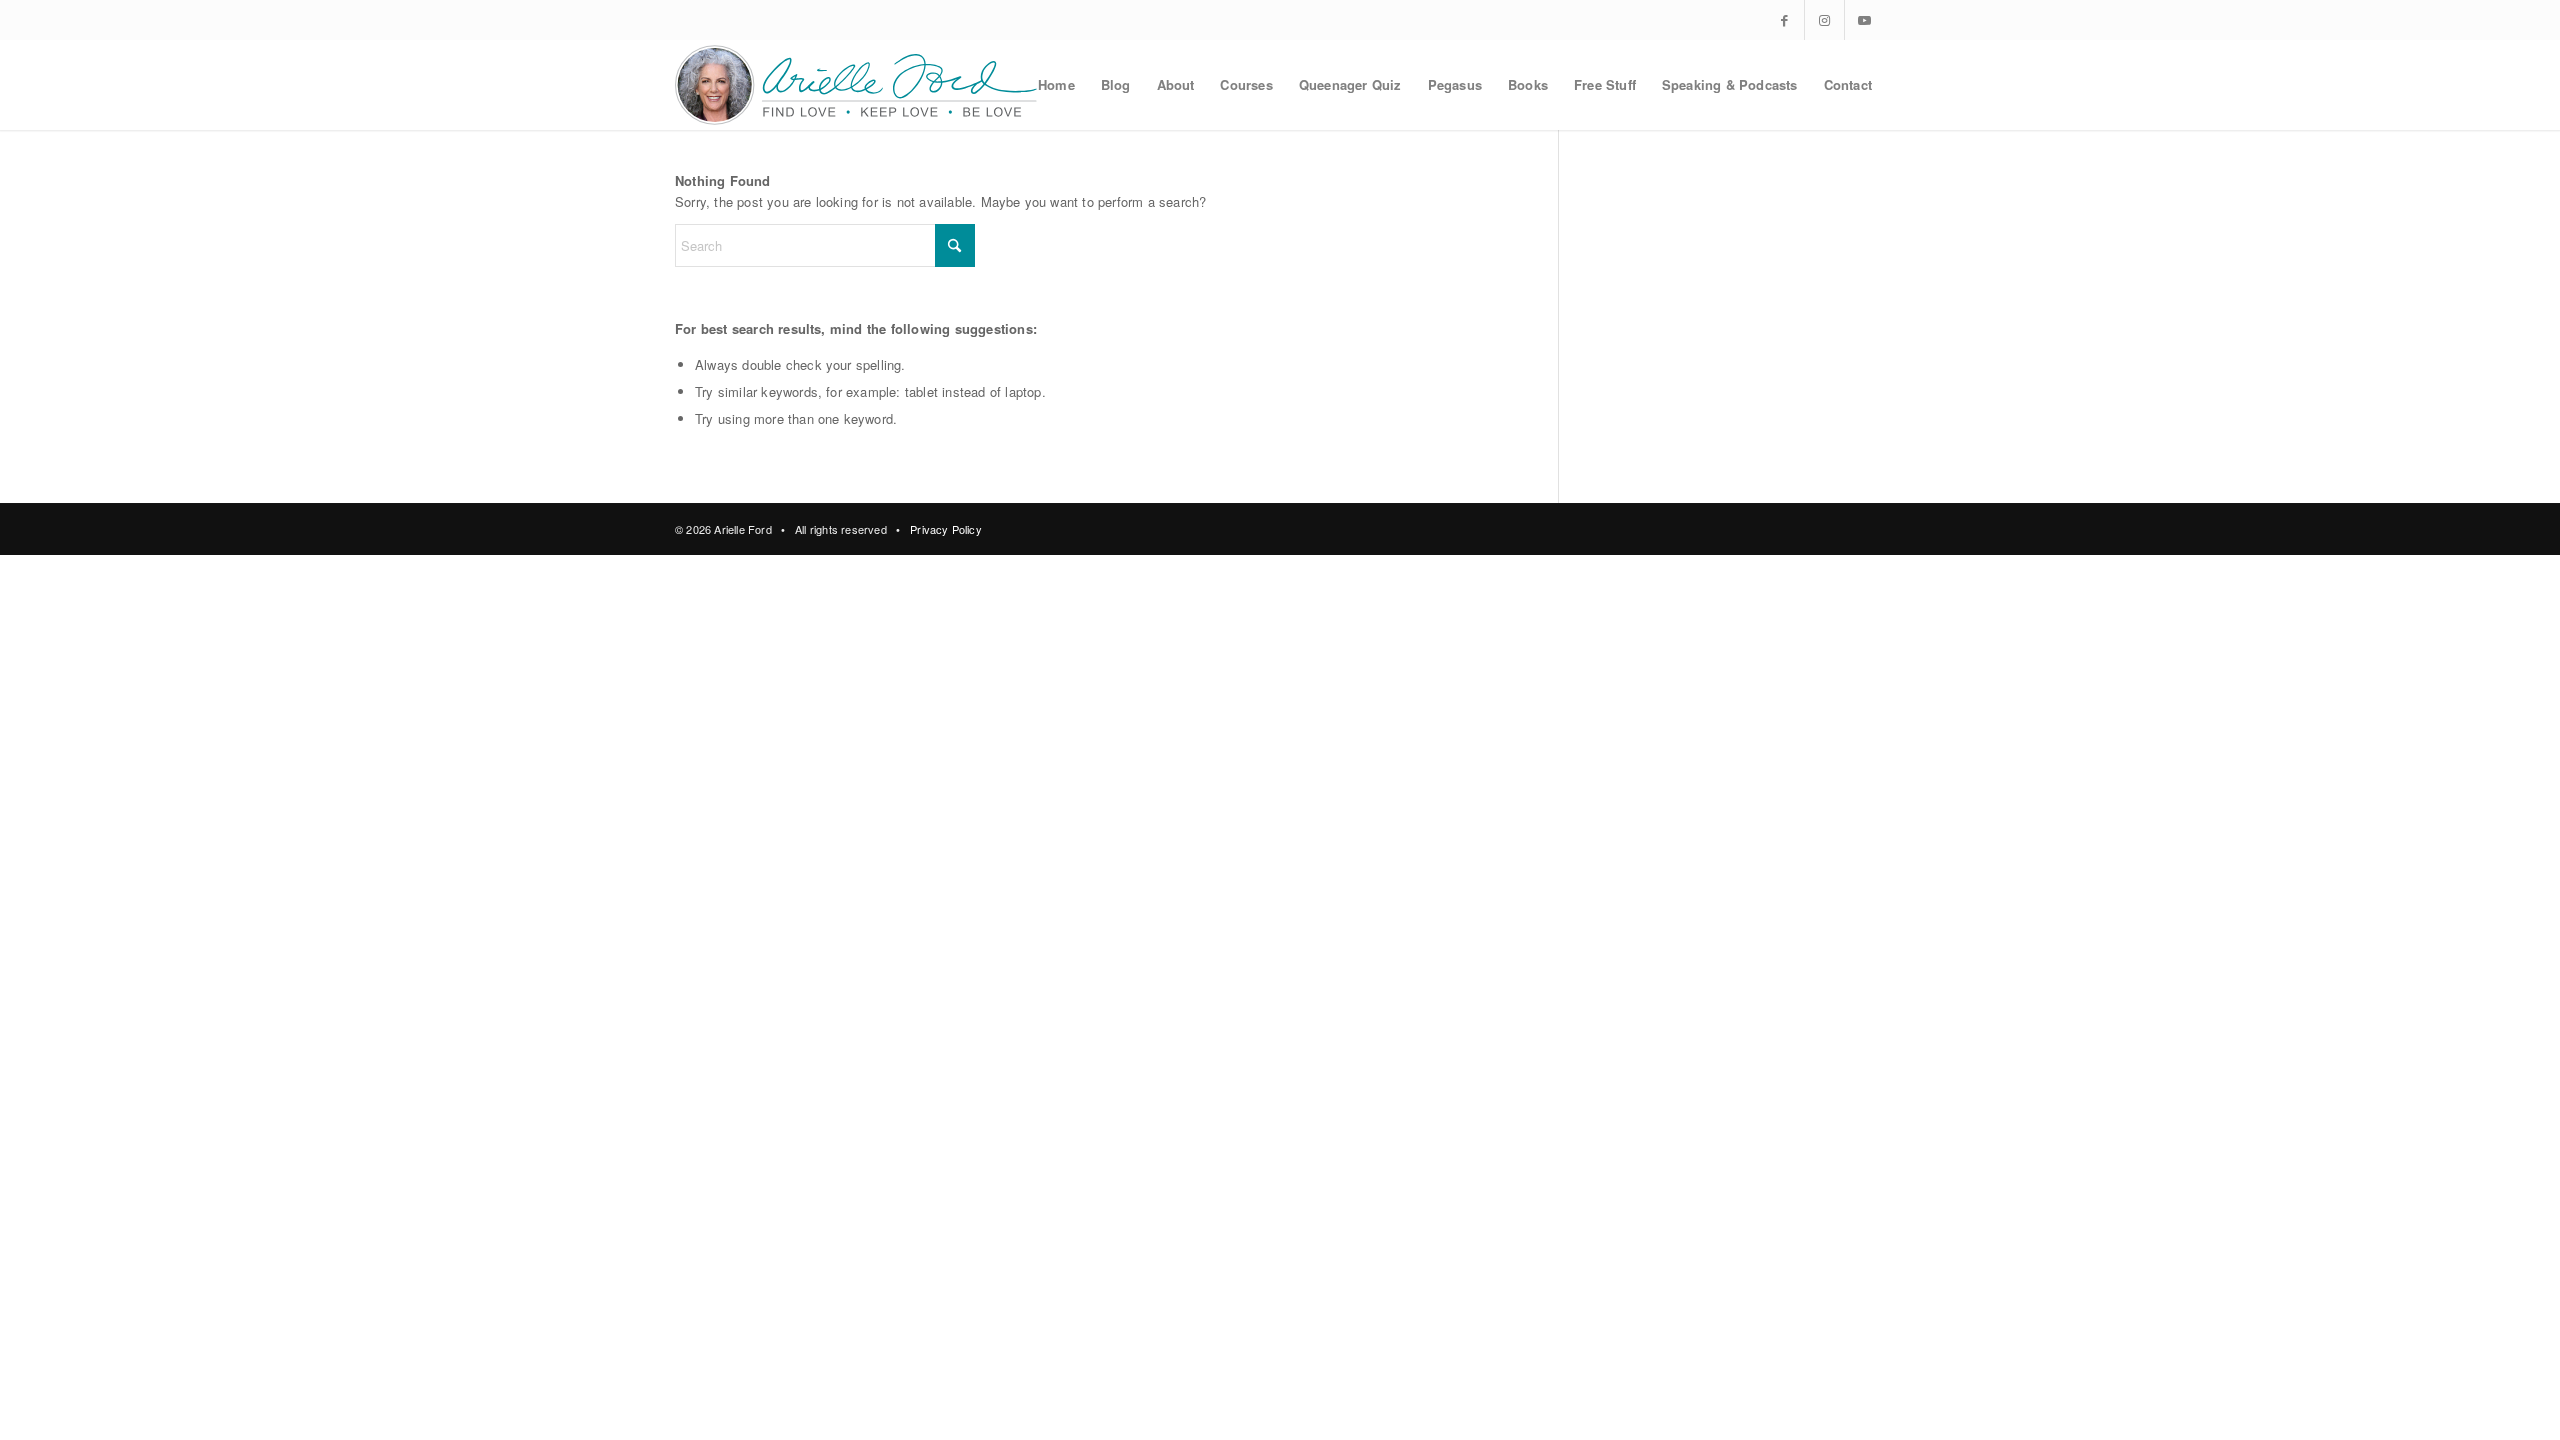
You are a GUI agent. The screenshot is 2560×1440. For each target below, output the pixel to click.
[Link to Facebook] (1784, 20)
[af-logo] (857, 85)
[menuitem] (1056, 85)
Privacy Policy (946, 529)
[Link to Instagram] (1824, 20)
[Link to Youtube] (1865, 20)
